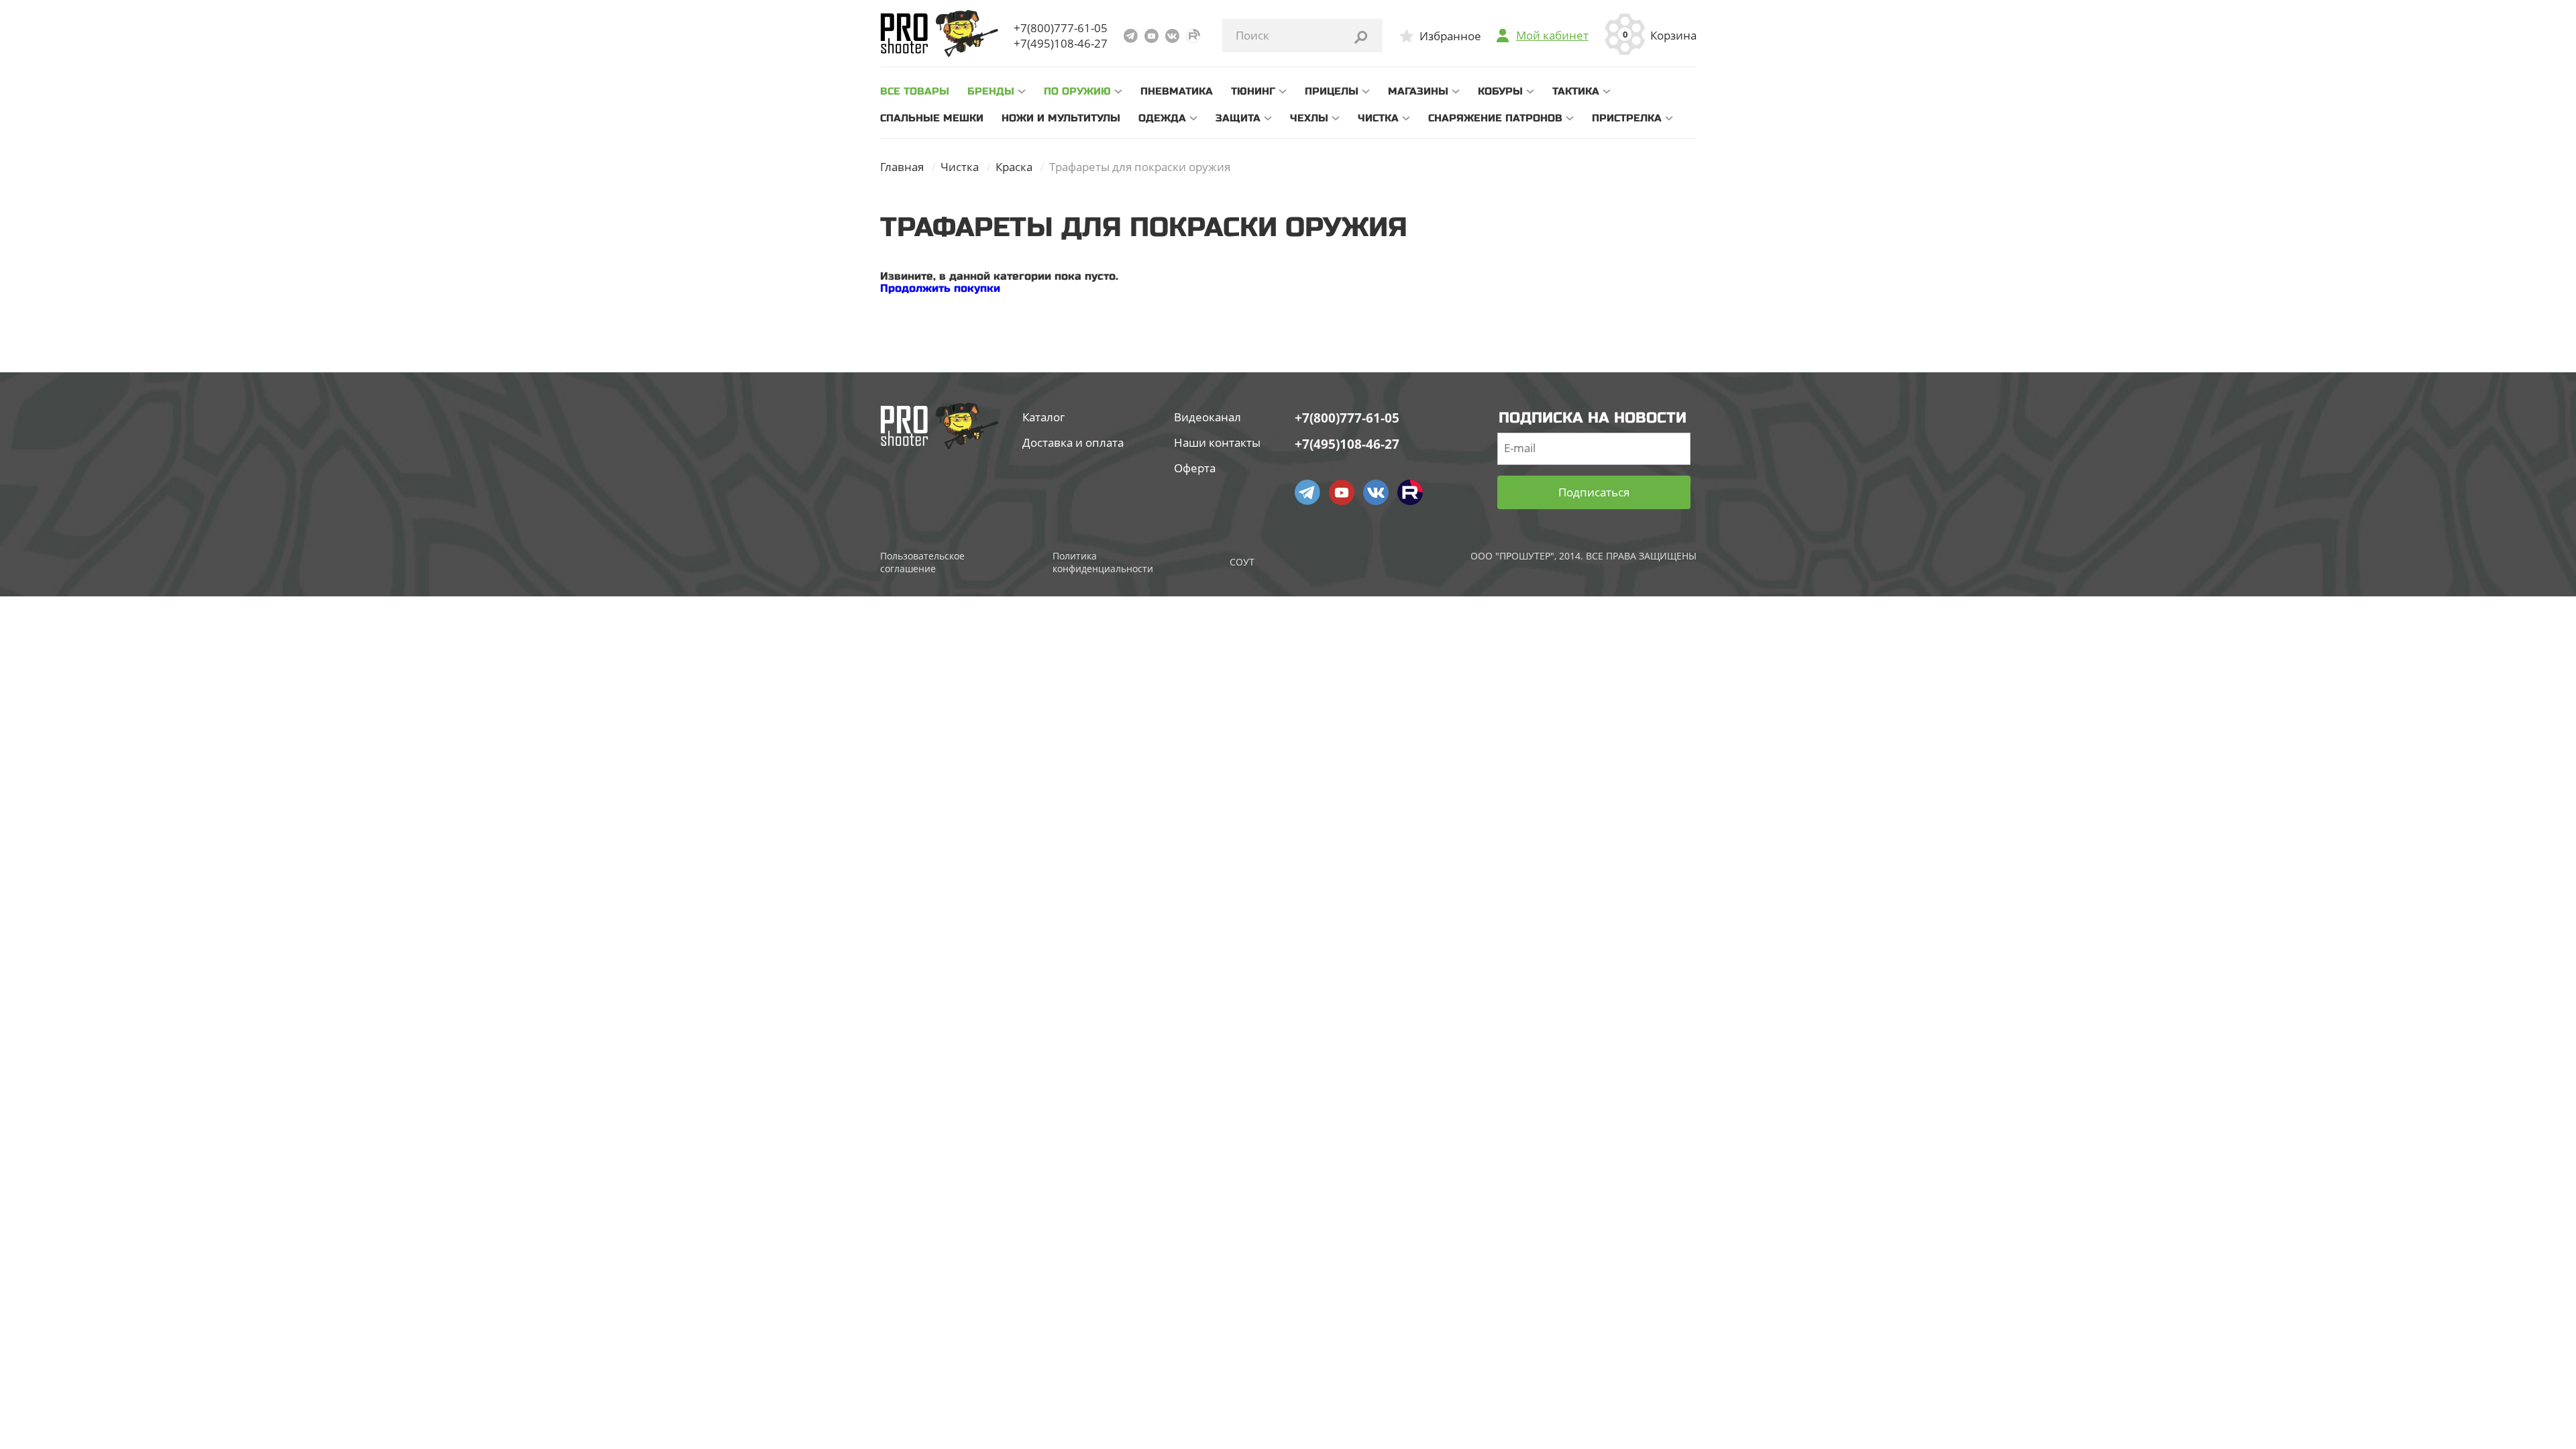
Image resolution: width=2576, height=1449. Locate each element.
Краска (1014, 167)
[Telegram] (1131, 36)
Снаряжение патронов (1495, 118)
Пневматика (1177, 91)
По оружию (1077, 91)
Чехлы (1309, 118)
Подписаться (1594, 492)
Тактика (1576, 91)
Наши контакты (1217, 442)
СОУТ (1242, 562)
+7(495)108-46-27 (1061, 43)
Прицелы (1332, 91)
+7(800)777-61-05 (1061, 28)
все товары (915, 91)
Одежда (1162, 118)
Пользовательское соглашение (922, 562)
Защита (1238, 118)
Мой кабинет (1552, 36)
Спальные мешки (932, 118)
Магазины (1418, 91)
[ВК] (1172, 36)
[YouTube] (1151, 36)
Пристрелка (1627, 118)
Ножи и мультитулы (1061, 118)
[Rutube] (1193, 36)
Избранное (1450, 36)
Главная (902, 167)
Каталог (1043, 417)
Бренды (991, 91)
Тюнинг (1253, 91)
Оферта (1195, 468)
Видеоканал (1207, 417)
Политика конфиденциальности (1103, 562)
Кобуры (1500, 91)
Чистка (1378, 118)
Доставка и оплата (1073, 442)
